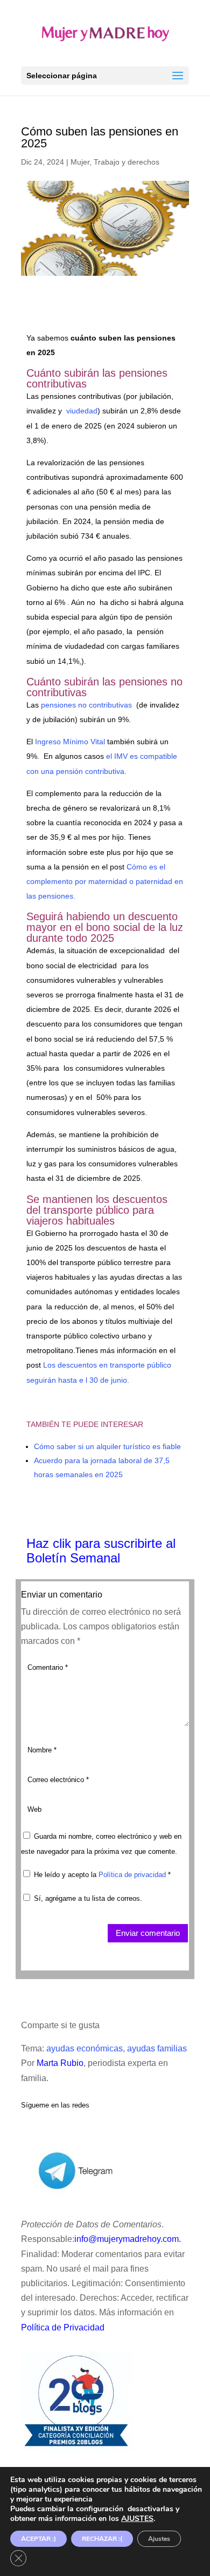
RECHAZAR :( (102, 2539)
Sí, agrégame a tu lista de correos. (87, 1898)
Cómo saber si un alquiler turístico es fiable (107, 1446)
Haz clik (51, 1543)
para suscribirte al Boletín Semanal (101, 1551)
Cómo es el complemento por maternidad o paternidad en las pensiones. (105, 881)
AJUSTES (137, 2519)
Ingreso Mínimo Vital (70, 742)
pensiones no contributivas (86, 705)
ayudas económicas (85, 2048)
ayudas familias (157, 2048)
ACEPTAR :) (38, 2539)
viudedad (82, 411)
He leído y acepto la (102, 1875)
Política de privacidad (133, 1875)
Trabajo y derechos (127, 162)
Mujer (80, 162)
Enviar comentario (148, 1933)
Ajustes (159, 2539)
